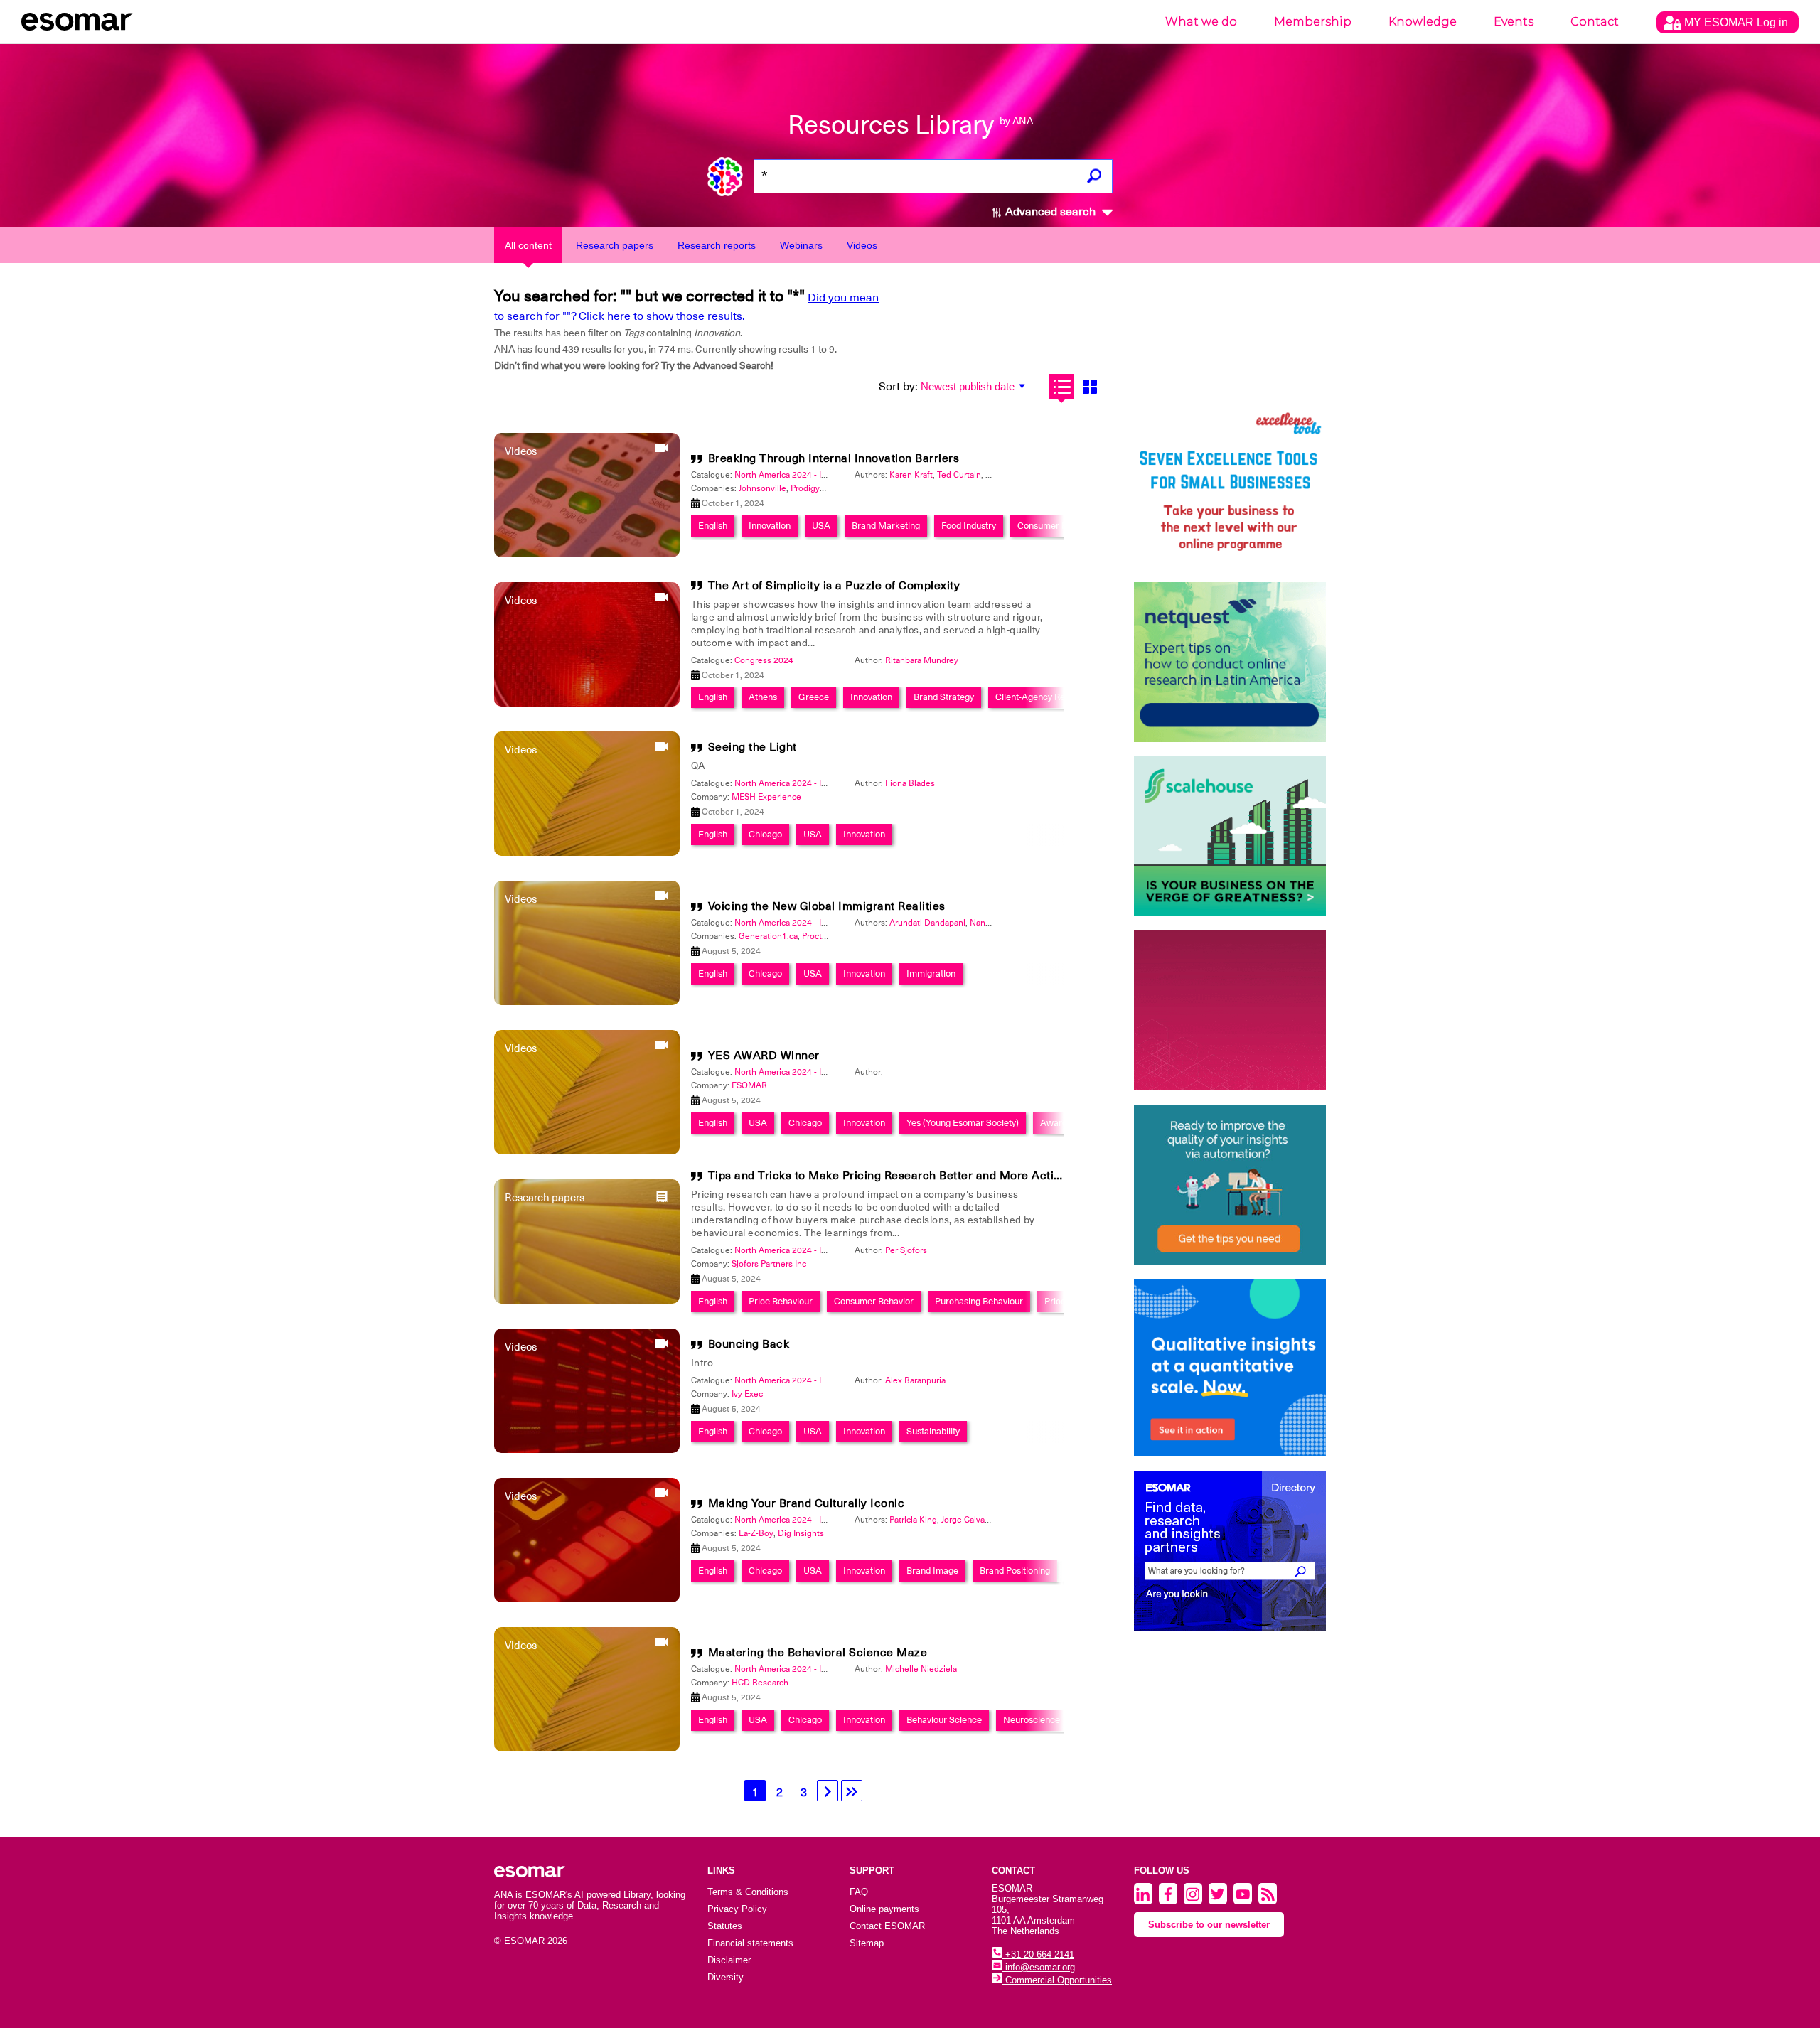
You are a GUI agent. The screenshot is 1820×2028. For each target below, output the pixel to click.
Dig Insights (801, 1533)
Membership (1313, 22)
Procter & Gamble (836, 936)
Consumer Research (1059, 526)
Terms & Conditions (748, 1892)
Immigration (931, 973)
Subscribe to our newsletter (1209, 1925)
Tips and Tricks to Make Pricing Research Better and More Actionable (900, 1176)
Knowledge (1423, 22)
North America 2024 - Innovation (797, 475)
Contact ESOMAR (887, 1926)
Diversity (726, 1977)
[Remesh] (1230, 1368)
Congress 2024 (764, 660)
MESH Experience (766, 797)
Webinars (801, 245)
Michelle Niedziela (921, 1669)
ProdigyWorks (817, 488)
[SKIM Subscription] (1230, 1185)
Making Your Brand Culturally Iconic (807, 1503)
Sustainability (933, 1431)
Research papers (615, 245)
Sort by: (898, 387)
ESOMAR (749, 1085)
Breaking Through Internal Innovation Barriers (834, 458)
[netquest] (1230, 662)
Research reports (717, 245)
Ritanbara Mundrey (922, 660)
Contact (1595, 22)
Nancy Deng (994, 923)
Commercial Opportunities (1057, 1980)
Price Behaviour (781, 1301)
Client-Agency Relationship (1049, 697)
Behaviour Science (944, 1720)
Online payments (884, 1909)
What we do (1201, 22)
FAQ (859, 1892)
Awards (1056, 1123)
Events (1514, 22)
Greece (814, 697)
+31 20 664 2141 (1038, 1954)
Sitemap (867, 1943)
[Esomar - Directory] (1230, 1551)
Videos (862, 245)
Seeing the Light (753, 747)
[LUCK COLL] (1230, 836)
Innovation (770, 526)
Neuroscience (1032, 1720)
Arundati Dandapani (927, 923)
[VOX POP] (1230, 1010)
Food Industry (969, 526)
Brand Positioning (1015, 1571)
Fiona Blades (910, 783)
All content (528, 245)
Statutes (725, 1926)
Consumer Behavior (874, 1301)
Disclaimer (729, 1960)
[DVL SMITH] (1230, 488)
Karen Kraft (911, 475)
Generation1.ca (768, 936)
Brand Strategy (944, 697)
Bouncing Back (749, 1344)
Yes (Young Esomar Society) (963, 1123)
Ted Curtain (959, 475)
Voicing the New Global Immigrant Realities (827, 906)
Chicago (765, 834)
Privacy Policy (737, 1909)
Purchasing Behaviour (979, 1301)
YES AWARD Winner (764, 1056)
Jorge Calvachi (969, 1520)
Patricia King (913, 1520)
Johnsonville (762, 488)
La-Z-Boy (756, 1533)
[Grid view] (1090, 386)
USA (821, 526)
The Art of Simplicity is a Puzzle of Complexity (834, 586)
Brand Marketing (886, 526)
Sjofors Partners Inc (769, 1264)
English (713, 526)
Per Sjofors (906, 1250)
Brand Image (932, 1571)
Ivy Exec (747, 1394)
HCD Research (760, 1683)
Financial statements (750, 1943)
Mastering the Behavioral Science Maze (818, 1653)
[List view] (1062, 386)
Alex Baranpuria (915, 1380)
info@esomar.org (1039, 1967)
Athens (763, 697)
